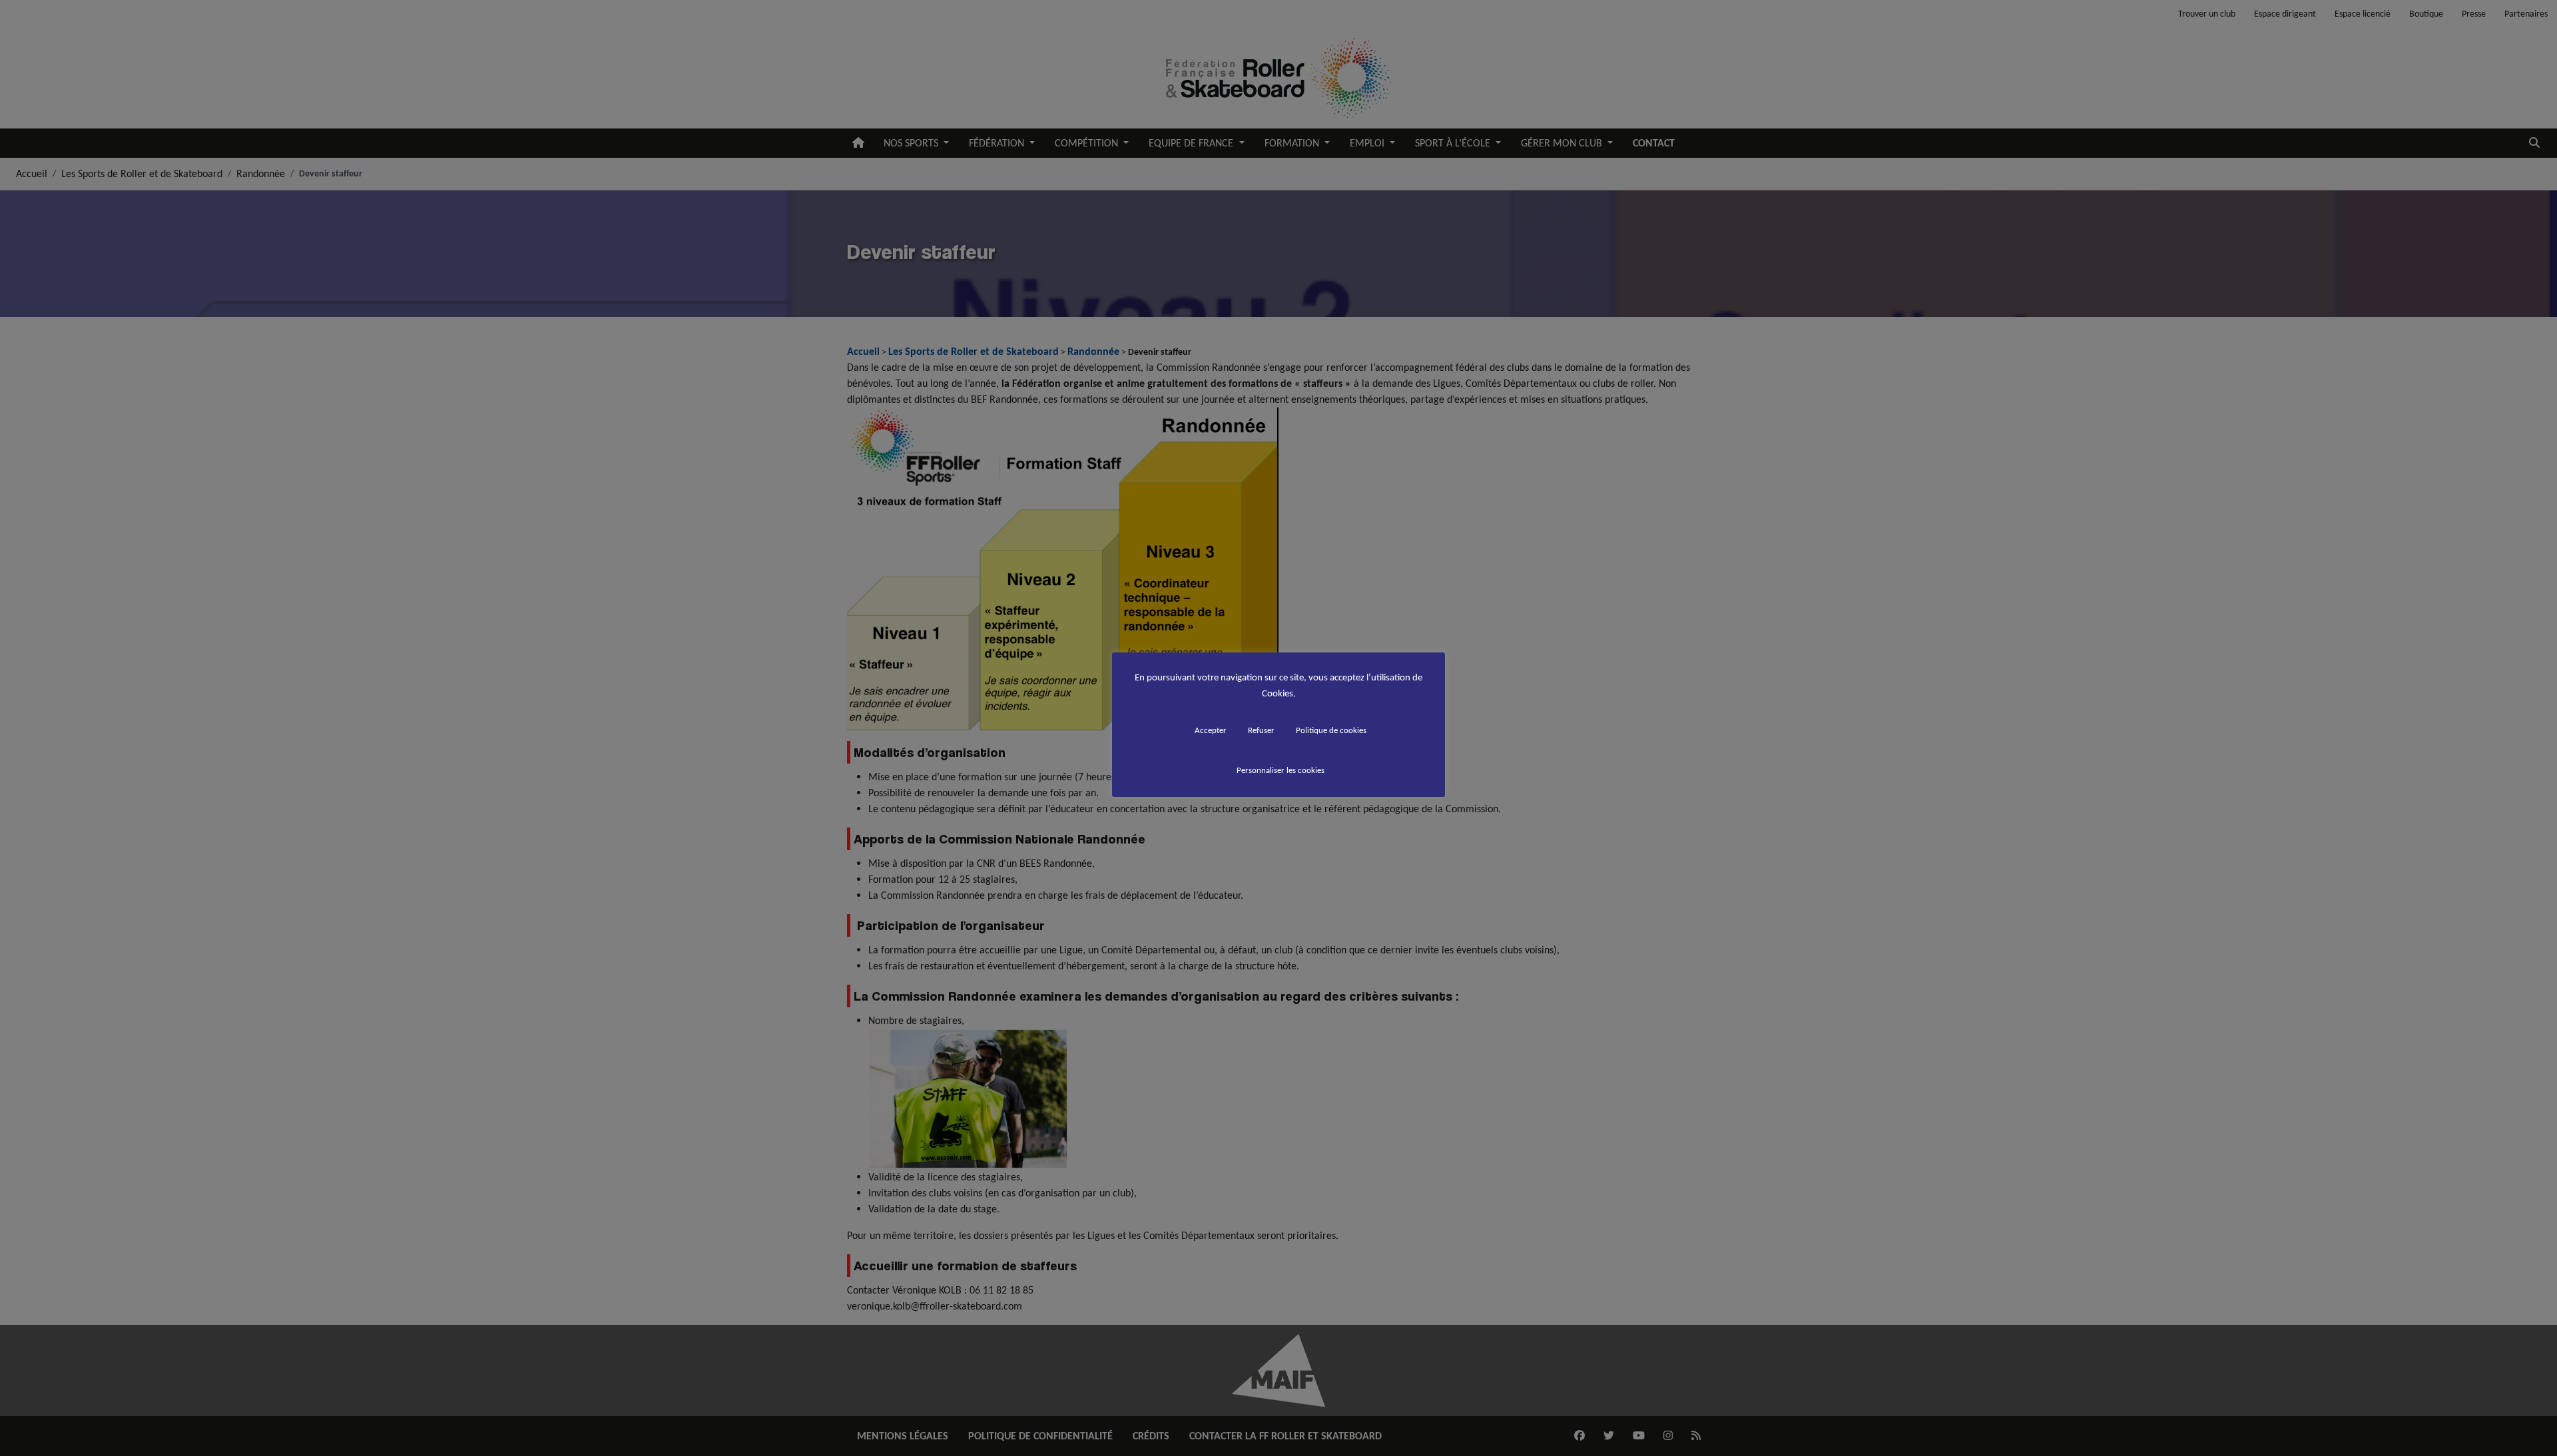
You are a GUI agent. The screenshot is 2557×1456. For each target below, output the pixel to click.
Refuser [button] (1261, 730)
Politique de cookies (1331, 730)
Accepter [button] (1211, 730)
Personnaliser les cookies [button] (1280, 770)
